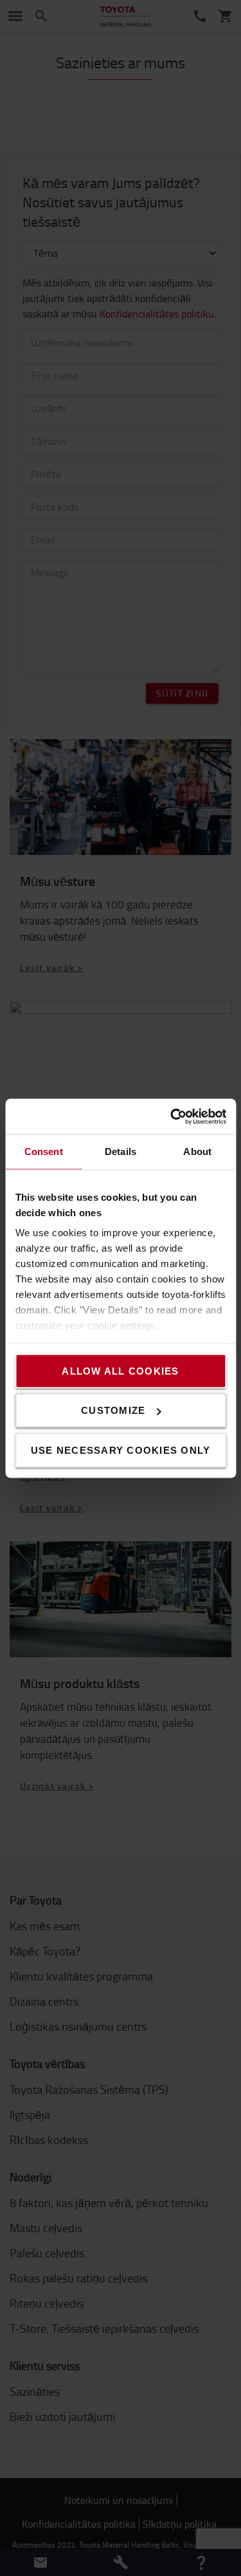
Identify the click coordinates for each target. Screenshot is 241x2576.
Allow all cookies (120, 1370)
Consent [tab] (44, 1152)
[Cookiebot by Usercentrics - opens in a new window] (172, 1116)
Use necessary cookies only (121, 1450)
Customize (113, 1410)
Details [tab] (121, 1152)
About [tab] (197, 1152)
